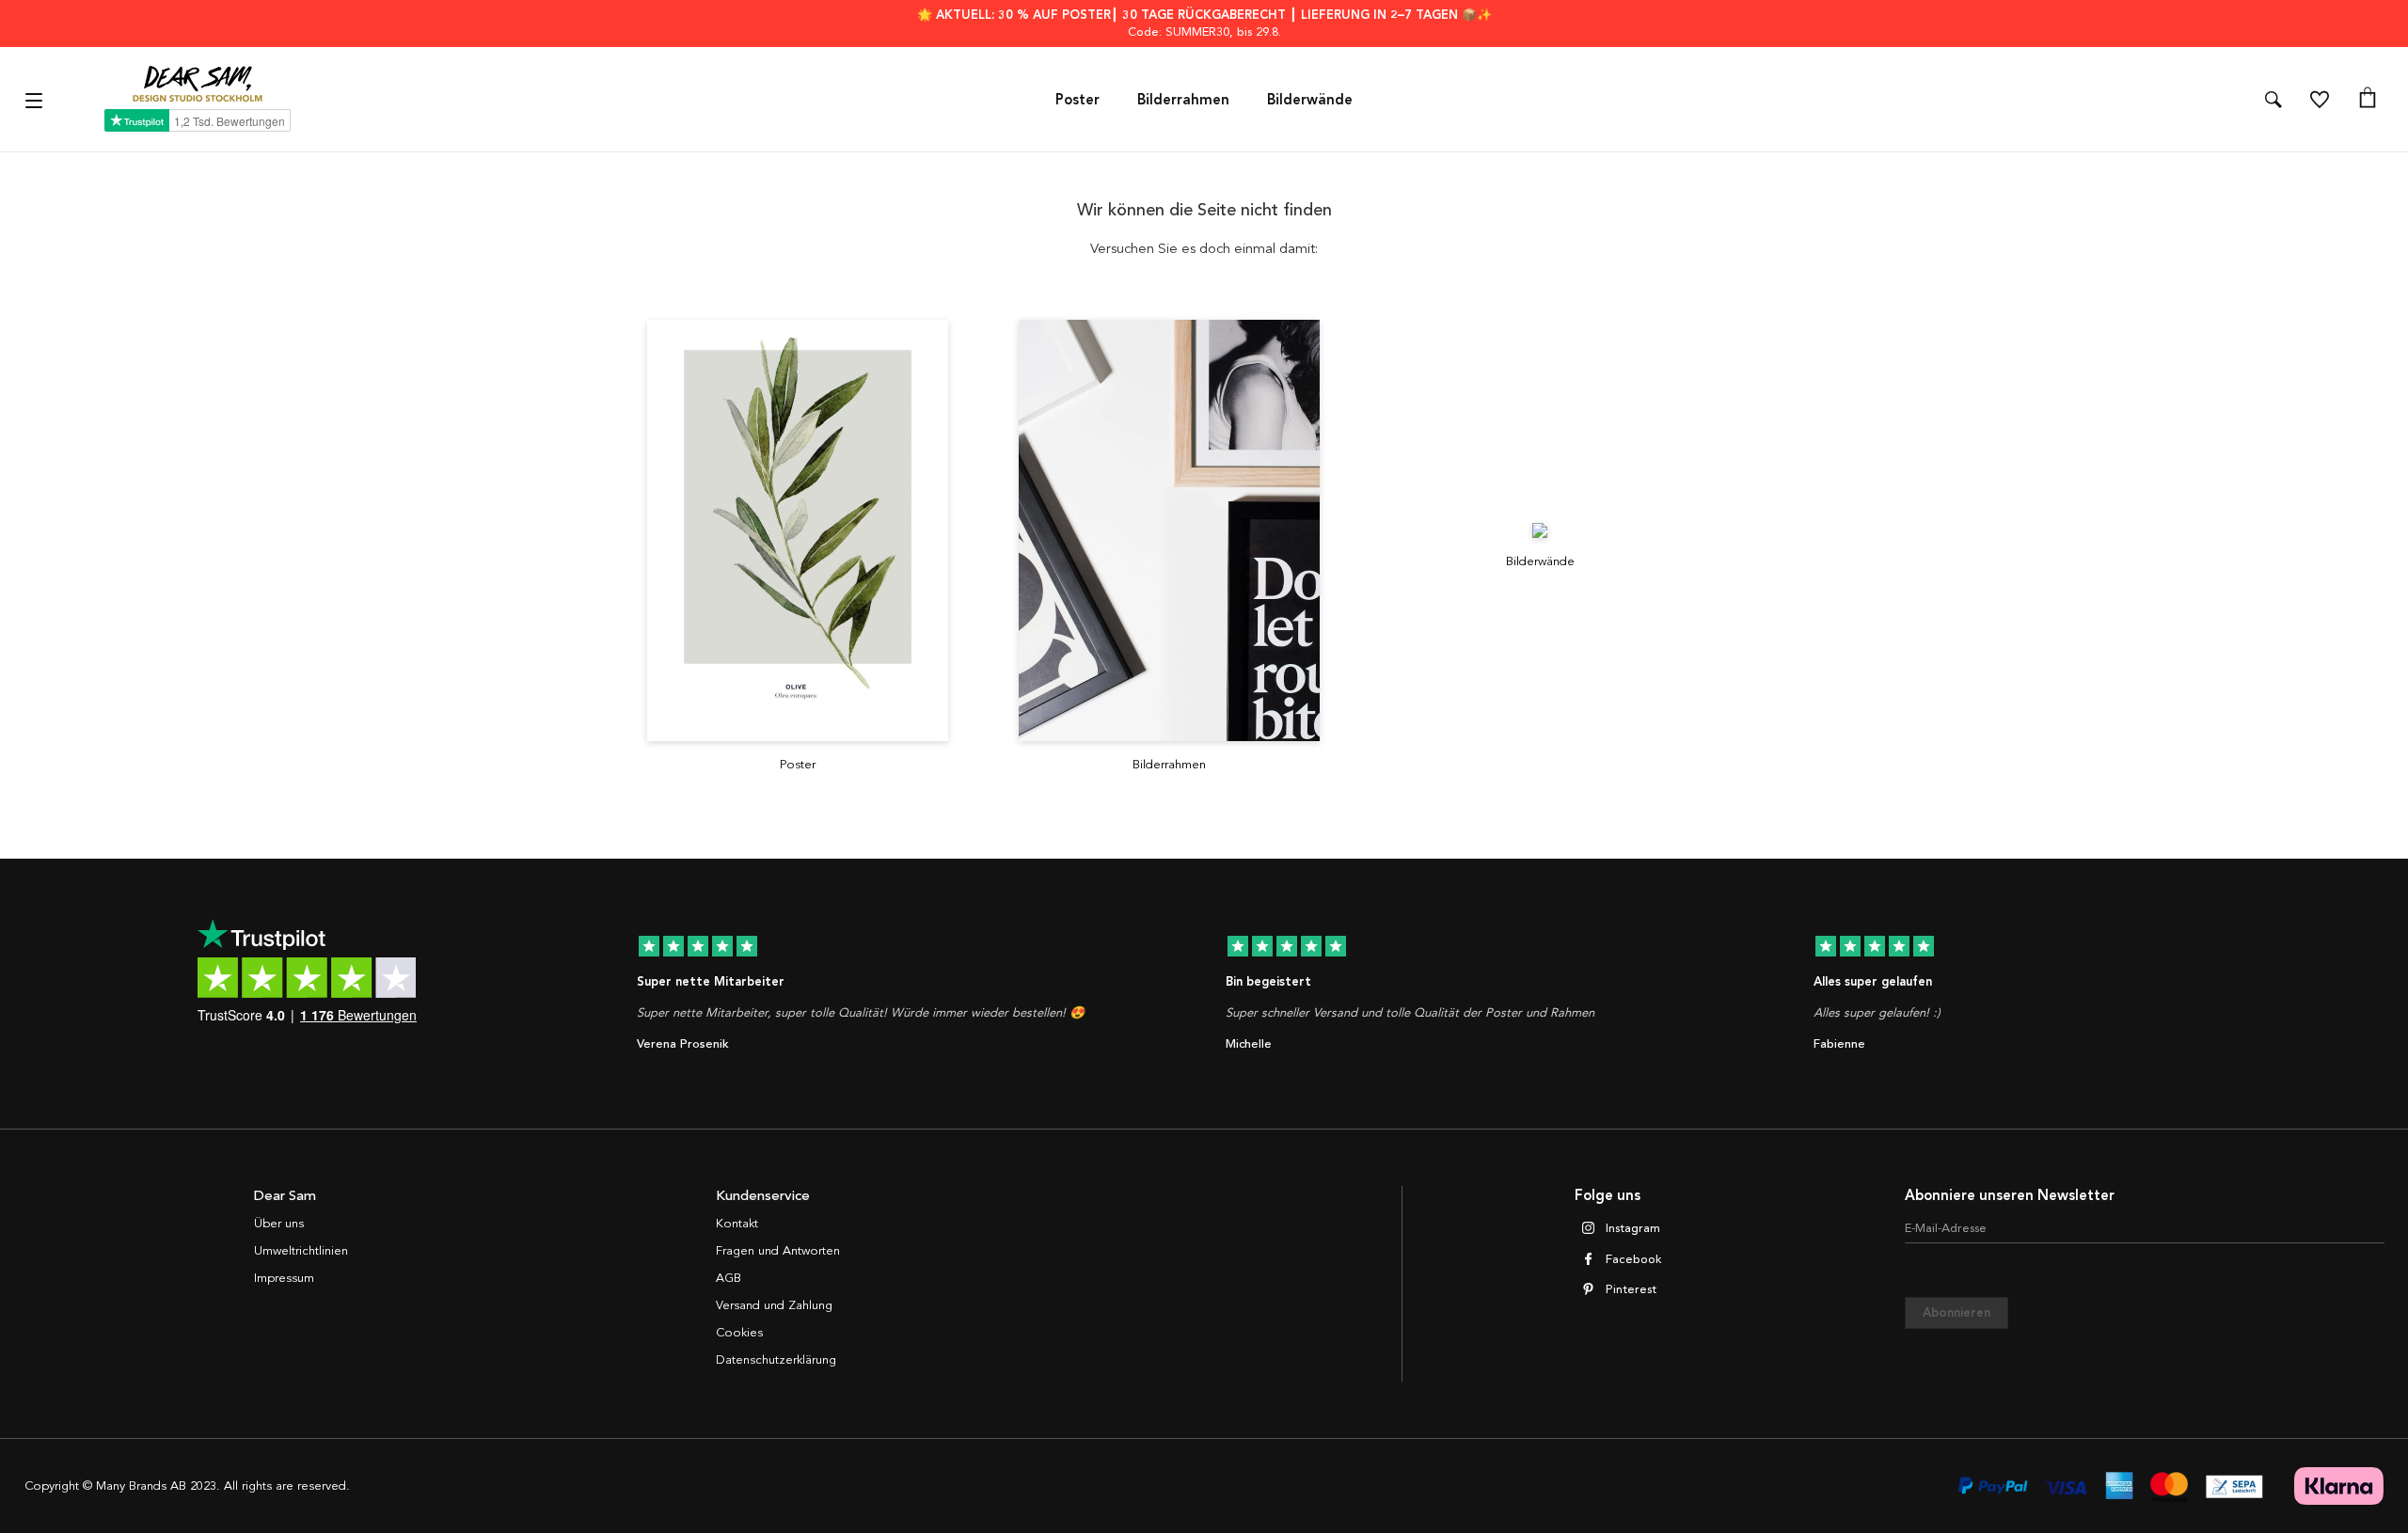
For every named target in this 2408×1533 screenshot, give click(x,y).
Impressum (284, 1278)
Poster (1077, 100)
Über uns (279, 1224)
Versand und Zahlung (774, 1305)
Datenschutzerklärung (776, 1360)
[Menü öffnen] (36, 99)
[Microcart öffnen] (2368, 100)
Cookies (739, 1333)
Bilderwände (1310, 100)
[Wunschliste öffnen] (2320, 100)
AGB (729, 1278)
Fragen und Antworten (778, 1251)
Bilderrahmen (1183, 100)
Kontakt (737, 1224)
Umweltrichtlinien (301, 1251)
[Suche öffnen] (2273, 100)
